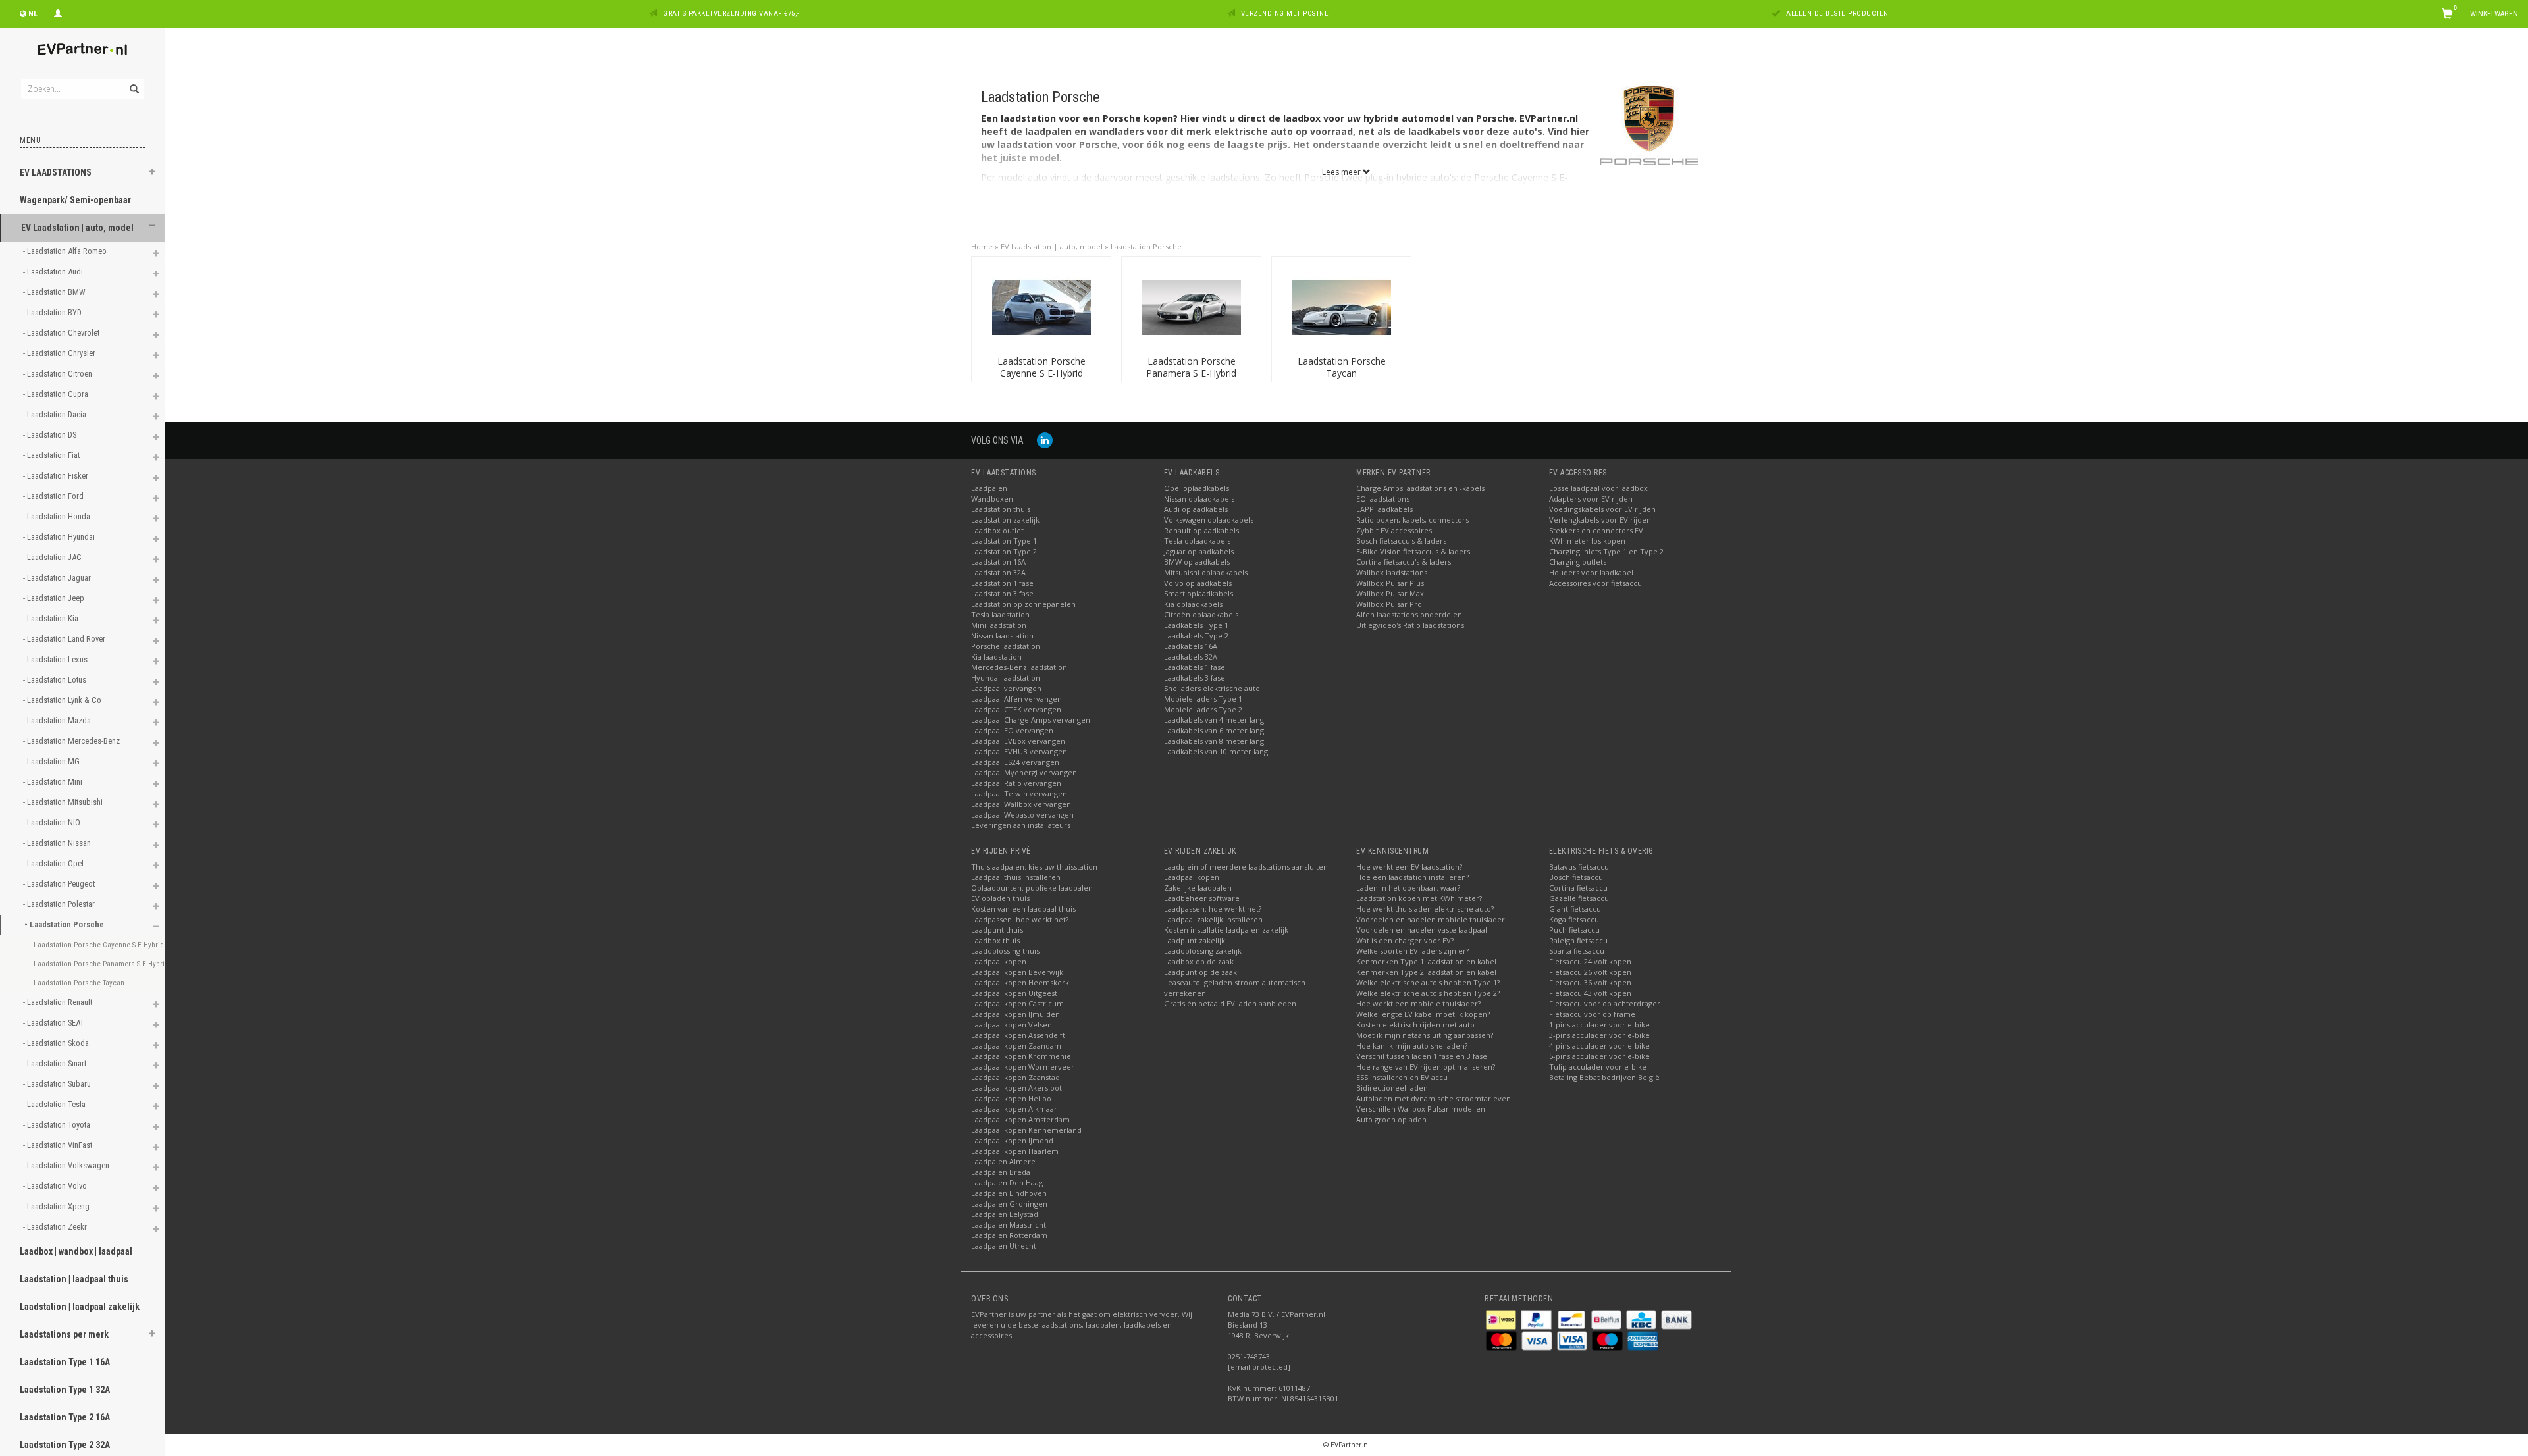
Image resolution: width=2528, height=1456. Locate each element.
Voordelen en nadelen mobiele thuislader (1431, 919)
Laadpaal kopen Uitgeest (1014, 993)
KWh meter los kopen (1587, 541)
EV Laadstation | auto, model (77, 228)
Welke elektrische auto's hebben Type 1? (1428, 982)
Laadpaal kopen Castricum (1017, 1003)
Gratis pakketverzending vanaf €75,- (731, 13)
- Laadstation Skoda (57, 1043)
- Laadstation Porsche (65, 924)
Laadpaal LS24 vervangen (1015, 762)
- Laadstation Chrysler (60, 353)
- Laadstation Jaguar (58, 578)
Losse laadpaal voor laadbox (1598, 488)
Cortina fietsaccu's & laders (1404, 562)
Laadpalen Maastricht (1009, 1225)
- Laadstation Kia (52, 618)
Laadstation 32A (998, 572)
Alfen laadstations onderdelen (1409, 614)
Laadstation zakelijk (1005, 520)
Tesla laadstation (1000, 614)
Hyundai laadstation (1006, 678)
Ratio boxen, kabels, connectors (1412, 520)
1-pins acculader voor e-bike (1599, 1025)
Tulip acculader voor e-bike (1598, 1067)
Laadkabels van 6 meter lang (1214, 730)
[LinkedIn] (1045, 440)
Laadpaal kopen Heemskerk (1020, 982)
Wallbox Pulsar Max (1390, 593)
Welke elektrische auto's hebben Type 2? (1428, 993)
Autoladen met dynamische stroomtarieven (1434, 1098)
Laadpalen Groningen (1009, 1204)
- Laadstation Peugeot (60, 884)
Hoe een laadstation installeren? (1412, 877)
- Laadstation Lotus (56, 680)
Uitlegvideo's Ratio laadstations (1410, 625)
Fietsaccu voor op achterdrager (1605, 1003)
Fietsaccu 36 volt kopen (1590, 982)
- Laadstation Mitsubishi (64, 802)
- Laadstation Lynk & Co (63, 700)
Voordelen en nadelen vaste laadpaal (1422, 930)
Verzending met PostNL (1285, 13)
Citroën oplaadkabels (1201, 614)
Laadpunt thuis (997, 930)
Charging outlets (1578, 562)
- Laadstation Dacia (56, 414)
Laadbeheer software (1202, 898)
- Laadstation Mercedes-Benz (72, 741)
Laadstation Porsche (1146, 247)
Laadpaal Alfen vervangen (1016, 699)
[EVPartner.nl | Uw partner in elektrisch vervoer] (82, 49)
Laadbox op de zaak (1199, 961)
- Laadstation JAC (53, 557)
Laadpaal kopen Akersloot (1016, 1088)
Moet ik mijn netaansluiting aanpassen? (1425, 1035)
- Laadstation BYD (53, 312)
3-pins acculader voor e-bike (1599, 1035)
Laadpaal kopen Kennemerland (1026, 1130)
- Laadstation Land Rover (65, 639)
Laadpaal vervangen (1006, 688)
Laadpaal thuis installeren (1016, 877)
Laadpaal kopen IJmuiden (1015, 1014)
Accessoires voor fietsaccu (1595, 583)
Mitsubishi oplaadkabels (1206, 572)
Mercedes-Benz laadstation (1019, 667)
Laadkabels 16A (1191, 646)
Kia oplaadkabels (1193, 604)
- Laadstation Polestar (60, 904)
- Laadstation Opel (54, 863)
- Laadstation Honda (58, 516)
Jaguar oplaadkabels (1199, 551)
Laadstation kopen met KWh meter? (1419, 898)
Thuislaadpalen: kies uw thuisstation (1034, 867)
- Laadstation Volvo (56, 1186)
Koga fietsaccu (1574, 919)
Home (982, 247)
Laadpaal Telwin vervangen (1019, 793)
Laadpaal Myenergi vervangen (1024, 772)
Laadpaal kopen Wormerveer (1023, 1067)
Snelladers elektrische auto (1212, 688)
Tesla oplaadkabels (1197, 541)
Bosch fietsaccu (1576, 877)
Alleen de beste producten (1837, 13)
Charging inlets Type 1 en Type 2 (1606, 551)
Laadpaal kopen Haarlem (1015, 1151)
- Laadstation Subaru (58, 1084)
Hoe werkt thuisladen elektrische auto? (1425, 909)
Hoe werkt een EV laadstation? (1409, 867)
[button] (152, 174)
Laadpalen (989, 488)
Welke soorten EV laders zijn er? (1412, 951)
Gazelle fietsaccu (1579, 898)
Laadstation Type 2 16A (65, 1417)
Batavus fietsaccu (1579, 867)
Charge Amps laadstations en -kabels (1420, 488)
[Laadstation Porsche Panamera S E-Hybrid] (1192, 306)
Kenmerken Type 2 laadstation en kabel (1426, 972)
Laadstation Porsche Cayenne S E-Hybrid (1041, 367)
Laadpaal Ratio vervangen (1016, 783)
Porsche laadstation (1006, 646)
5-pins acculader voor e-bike (1599, 1056)
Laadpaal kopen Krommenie (1021, 1056)
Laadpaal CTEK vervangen (1016, 709)
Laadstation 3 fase (1002, 593)
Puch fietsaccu (1574, 930)
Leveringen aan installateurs (1021, 825)
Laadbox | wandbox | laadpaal (76, 1251)
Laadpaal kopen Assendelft (1018, 1035)
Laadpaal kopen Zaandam (1016, 1046)
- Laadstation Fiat (52, 455)
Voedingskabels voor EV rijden (1602, 509)
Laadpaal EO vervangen (1012, 730)
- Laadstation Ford (54, 496)
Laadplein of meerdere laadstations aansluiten (1246, 867)
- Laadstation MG (52, 761)
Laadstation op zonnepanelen (1023, 604)
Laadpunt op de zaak (1200, 972)
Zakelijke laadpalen (1198, 888)
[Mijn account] (58, 12)
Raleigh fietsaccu (1578, 940)
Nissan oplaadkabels (1199, 499)
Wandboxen (992, 499)
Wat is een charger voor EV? (1405, 940)
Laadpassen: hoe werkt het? (1020, 919)
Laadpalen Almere (1003, 1161)
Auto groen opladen (1391, 1119)
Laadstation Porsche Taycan (1342, 367)
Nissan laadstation (1002, 636)
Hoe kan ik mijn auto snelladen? (1412, 1046)
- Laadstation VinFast (59, 1145)
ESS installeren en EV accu (1402, 1077)
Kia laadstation (996, 657)
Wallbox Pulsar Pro (1389, 604)
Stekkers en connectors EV (1596, 530)
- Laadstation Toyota (58, 1125)
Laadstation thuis (1001, 509)
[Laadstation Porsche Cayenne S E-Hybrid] (1041, 306)
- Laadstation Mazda (58, 720)
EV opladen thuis (1000, 898)
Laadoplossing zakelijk (1203, 951)
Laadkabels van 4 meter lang (1214, 720)
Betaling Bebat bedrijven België (1604, 1077)
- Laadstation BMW (55, 292)
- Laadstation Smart (56, 1063)
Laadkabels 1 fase (1195, 667)
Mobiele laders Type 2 (1203, 709)
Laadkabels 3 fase (1195, 678)
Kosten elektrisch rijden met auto (1415, 1025)
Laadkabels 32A (1191, 657)
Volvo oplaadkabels (1198, 583)
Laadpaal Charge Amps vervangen (1031, 720)
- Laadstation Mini (54, 782)
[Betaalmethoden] (1502, 1319)
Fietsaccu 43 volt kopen (1590, 993)
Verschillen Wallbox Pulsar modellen (1421, 1109)
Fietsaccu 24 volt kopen (1590, 961)
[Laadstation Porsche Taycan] (1342, 306)
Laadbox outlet (997, 530)
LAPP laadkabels (1384, 509)
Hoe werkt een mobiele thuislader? (1418, 1003)
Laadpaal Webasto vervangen (1022, 815)
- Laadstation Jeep (55, 598)
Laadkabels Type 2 (1196, 636)
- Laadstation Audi (54, 272)
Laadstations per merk (64, 1334)
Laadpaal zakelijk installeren (1213, 919)
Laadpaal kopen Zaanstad (1015, 1077)
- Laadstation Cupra (57, 394)
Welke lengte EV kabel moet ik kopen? (1423, 1014)
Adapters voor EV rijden (1591, 499)
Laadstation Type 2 (1004, 551)
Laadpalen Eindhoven (1009, 1193)
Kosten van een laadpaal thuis (1023, 909)
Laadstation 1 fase (1002, 583)
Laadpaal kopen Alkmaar (1014, 1109)
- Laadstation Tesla (55, 1104)
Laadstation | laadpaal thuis (74, 1279)
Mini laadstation (999, 625)
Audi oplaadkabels (1196, 509)
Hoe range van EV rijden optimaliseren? (1426, 1067)
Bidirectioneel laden (1392, 1088)
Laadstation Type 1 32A (65, 1390)
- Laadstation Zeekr (56, 1227)
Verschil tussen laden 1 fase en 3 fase (1422, 1056)
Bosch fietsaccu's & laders (1401, 541)
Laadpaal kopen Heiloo (1011, 1098)
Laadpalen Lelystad (1005, 1214)
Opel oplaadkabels (1197, 488)
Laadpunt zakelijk (1195, 940)
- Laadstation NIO (53, 822)
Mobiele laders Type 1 (1203, 699)
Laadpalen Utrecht (1004, 1246)
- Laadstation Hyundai (60, 537)
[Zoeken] (133, 82)
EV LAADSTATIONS (56, 172)
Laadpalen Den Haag (1007, 1183)
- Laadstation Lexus (56, 659)
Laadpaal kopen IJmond (1012, 1140)
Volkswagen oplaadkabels (1209, 520)
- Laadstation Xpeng (57, 1206)
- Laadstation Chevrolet (62, 333)
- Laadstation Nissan (58, 843)
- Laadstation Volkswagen (67, 1165)
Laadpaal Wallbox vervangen (1021, 804)
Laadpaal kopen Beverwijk (1017, 972)
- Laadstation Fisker (57, 476)
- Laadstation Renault (59, 1002)
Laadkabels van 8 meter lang (1214, 741)
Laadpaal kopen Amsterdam (1020, 1119)
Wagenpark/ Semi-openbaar (75, 200)
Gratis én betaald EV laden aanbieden (1230, 1003)
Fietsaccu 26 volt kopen (1590, 972)
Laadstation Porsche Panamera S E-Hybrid (1191, 367)
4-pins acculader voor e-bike (1599, 1046)
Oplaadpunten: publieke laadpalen (1032, 888)
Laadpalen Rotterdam (1009, 1235)
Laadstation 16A (998, 562)
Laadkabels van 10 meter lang (1216, 751)
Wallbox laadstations (1392, 572)
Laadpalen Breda (1001, 1172)
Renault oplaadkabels (1201, 530)
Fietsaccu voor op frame (1592, 1014)
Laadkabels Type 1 (1196, 625)
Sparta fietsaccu (1577, 951)
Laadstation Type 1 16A (65, 1362)
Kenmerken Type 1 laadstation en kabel (1426, 961)
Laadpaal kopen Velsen (1012, 1025)
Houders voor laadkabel (1591, 572)
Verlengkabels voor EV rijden (1600, 520)
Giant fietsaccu (1575, 909)
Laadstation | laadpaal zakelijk (80, 1307)
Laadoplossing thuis (1005, 951)
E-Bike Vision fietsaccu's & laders (1413, 551)
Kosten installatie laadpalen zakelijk (1226, 930)
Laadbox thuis (995, 940)
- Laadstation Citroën (59, 374)
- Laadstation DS (51, 435)
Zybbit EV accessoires (1394, 530)
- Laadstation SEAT (55, 1023)
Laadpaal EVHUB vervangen (1019, 751)
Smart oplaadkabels (1198, 593)
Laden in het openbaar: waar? (1408, 888)
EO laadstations (1383, 499)
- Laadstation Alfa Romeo (66, 251)
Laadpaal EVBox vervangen (1018, 741)
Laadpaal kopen (999, 961)
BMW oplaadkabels (1197, 562)
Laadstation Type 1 (1004, 541)
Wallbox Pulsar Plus (1390, 583)
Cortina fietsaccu (1578, 888)
